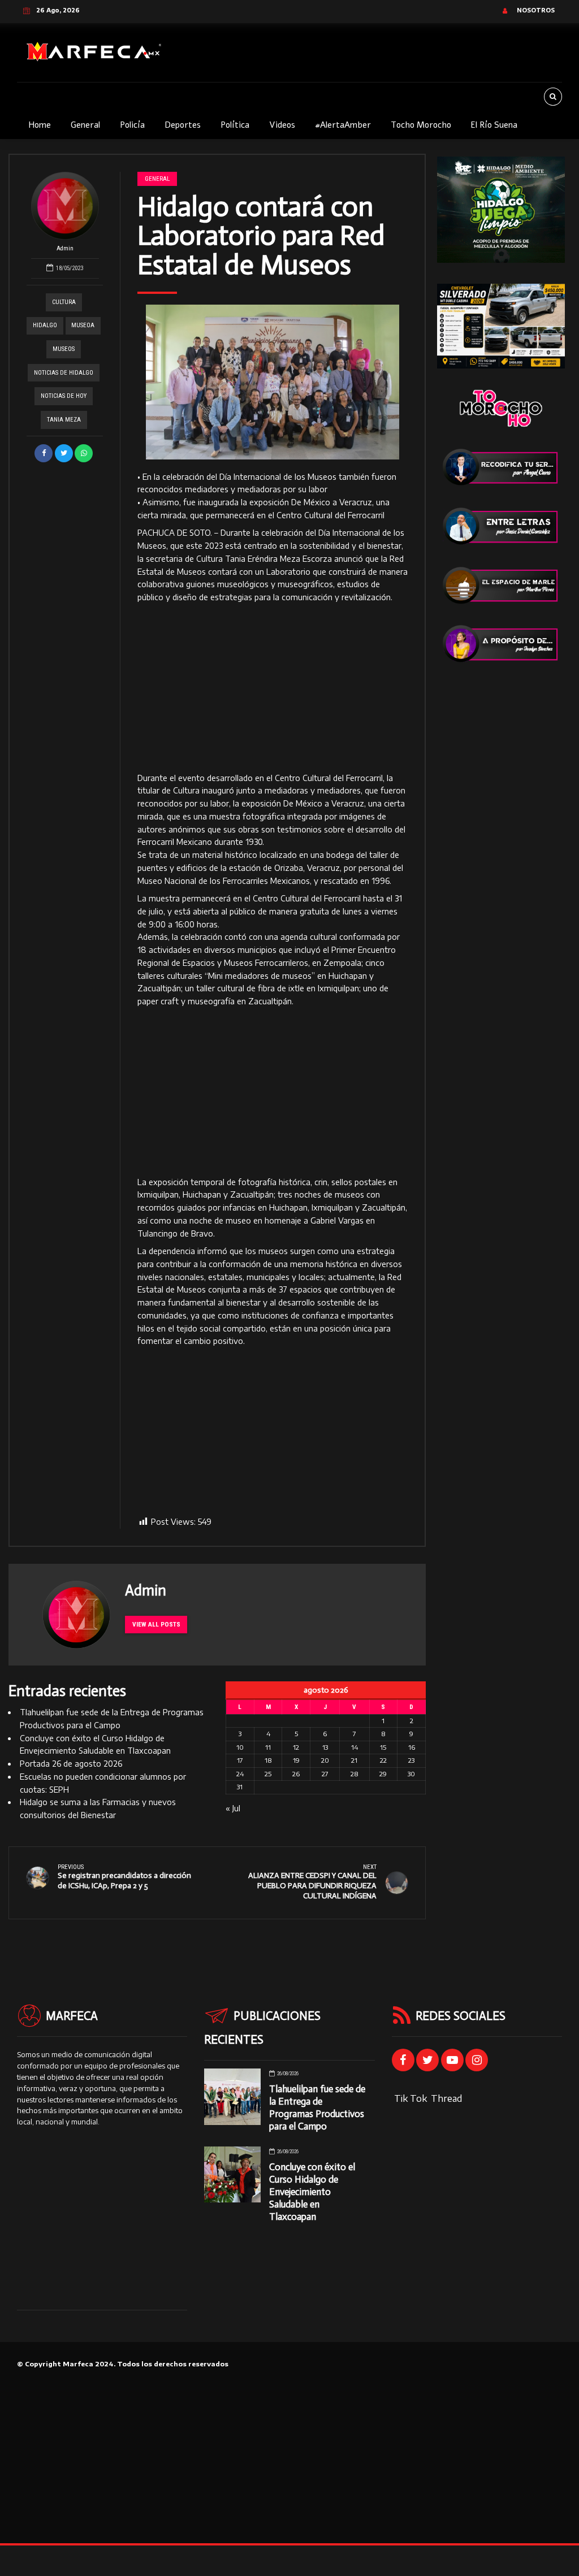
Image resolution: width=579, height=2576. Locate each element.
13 (325, 1747)
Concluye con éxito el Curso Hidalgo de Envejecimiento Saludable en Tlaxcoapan (312, 2192)
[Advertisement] (273, 688)
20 (325, 1760)
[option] (273, 382)
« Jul (233, 1808)
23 (411, 1760)
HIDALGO (45, 325)
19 (296, 1760)
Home (40, 125)
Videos (282, 125)
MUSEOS (64, 349)
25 (268, 1774)
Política (235, 125)
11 (268, 1747)
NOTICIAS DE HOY (64, 396)
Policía (132, 125)
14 (355, 1747)
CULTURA (64, 302)
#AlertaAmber (343, 125)
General (85, 125)
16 (412, 1747)
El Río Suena (494, 125)
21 (354, 1760)
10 (240, 1747)
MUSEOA (83, 325)
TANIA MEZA (64, 420)
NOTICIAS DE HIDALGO (64, 373)
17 (240, 1760)
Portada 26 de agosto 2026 (71, 1764)
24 (240, 1774)
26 (296, 1774)
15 (383, 1747)
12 (296, 1747)
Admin (65, 248)
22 (383, 1760)
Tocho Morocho (421, 125)
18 (268, 1760)
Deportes (183, 125)
